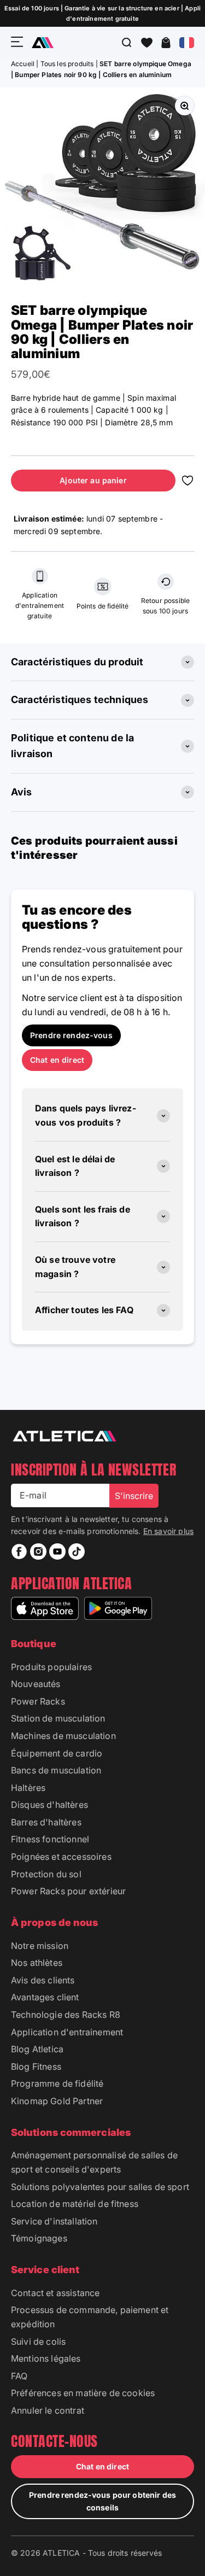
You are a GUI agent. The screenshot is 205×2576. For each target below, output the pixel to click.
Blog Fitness (36, 2066)
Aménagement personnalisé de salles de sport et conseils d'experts (94, 2162)
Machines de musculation (63, 1736)
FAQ (19, 2376)
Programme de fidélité (57, 2083)
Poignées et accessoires (61, 1857)
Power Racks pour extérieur (68, 1891)
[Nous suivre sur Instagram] (38, 1552)
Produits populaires (51, 1667)
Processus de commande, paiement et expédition (90, 2317)
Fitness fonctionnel (50, 1839)
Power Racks (38, 1701)
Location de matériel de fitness (75, 2204)
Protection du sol (46, 1874)
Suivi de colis (38, 2341)
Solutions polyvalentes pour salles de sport (100, 2187)
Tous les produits (67, 64)
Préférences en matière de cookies (83, 2393)
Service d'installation (54, 2221)
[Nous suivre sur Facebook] (19, 1552)
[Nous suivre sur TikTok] (77, 1552)
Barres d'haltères (46, 1822)
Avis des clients (43, 1980)
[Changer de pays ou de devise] (187, 43)
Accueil (24, 64)
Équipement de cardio (57, 1753)
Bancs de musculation (56, 1770)
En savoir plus (168, 1531)
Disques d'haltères (49, 1805)
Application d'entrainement (67, 2032)
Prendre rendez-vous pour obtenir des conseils (102, 2501)
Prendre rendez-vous (71, 1035)
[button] (147, 43)
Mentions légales (46, 2358)
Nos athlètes (37, 1963)
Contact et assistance (55, 2293)
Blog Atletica (37, 2049)
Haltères (28, 1788)
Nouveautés (36, 1684)
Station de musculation (58, 1718)
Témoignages (39, 2238)
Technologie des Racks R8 (66, 2015)
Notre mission (40, 1946)
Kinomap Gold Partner (57, 2101)
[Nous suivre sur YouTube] (57, 1552)
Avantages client (45, 1997)
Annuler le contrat (48, 2410)
